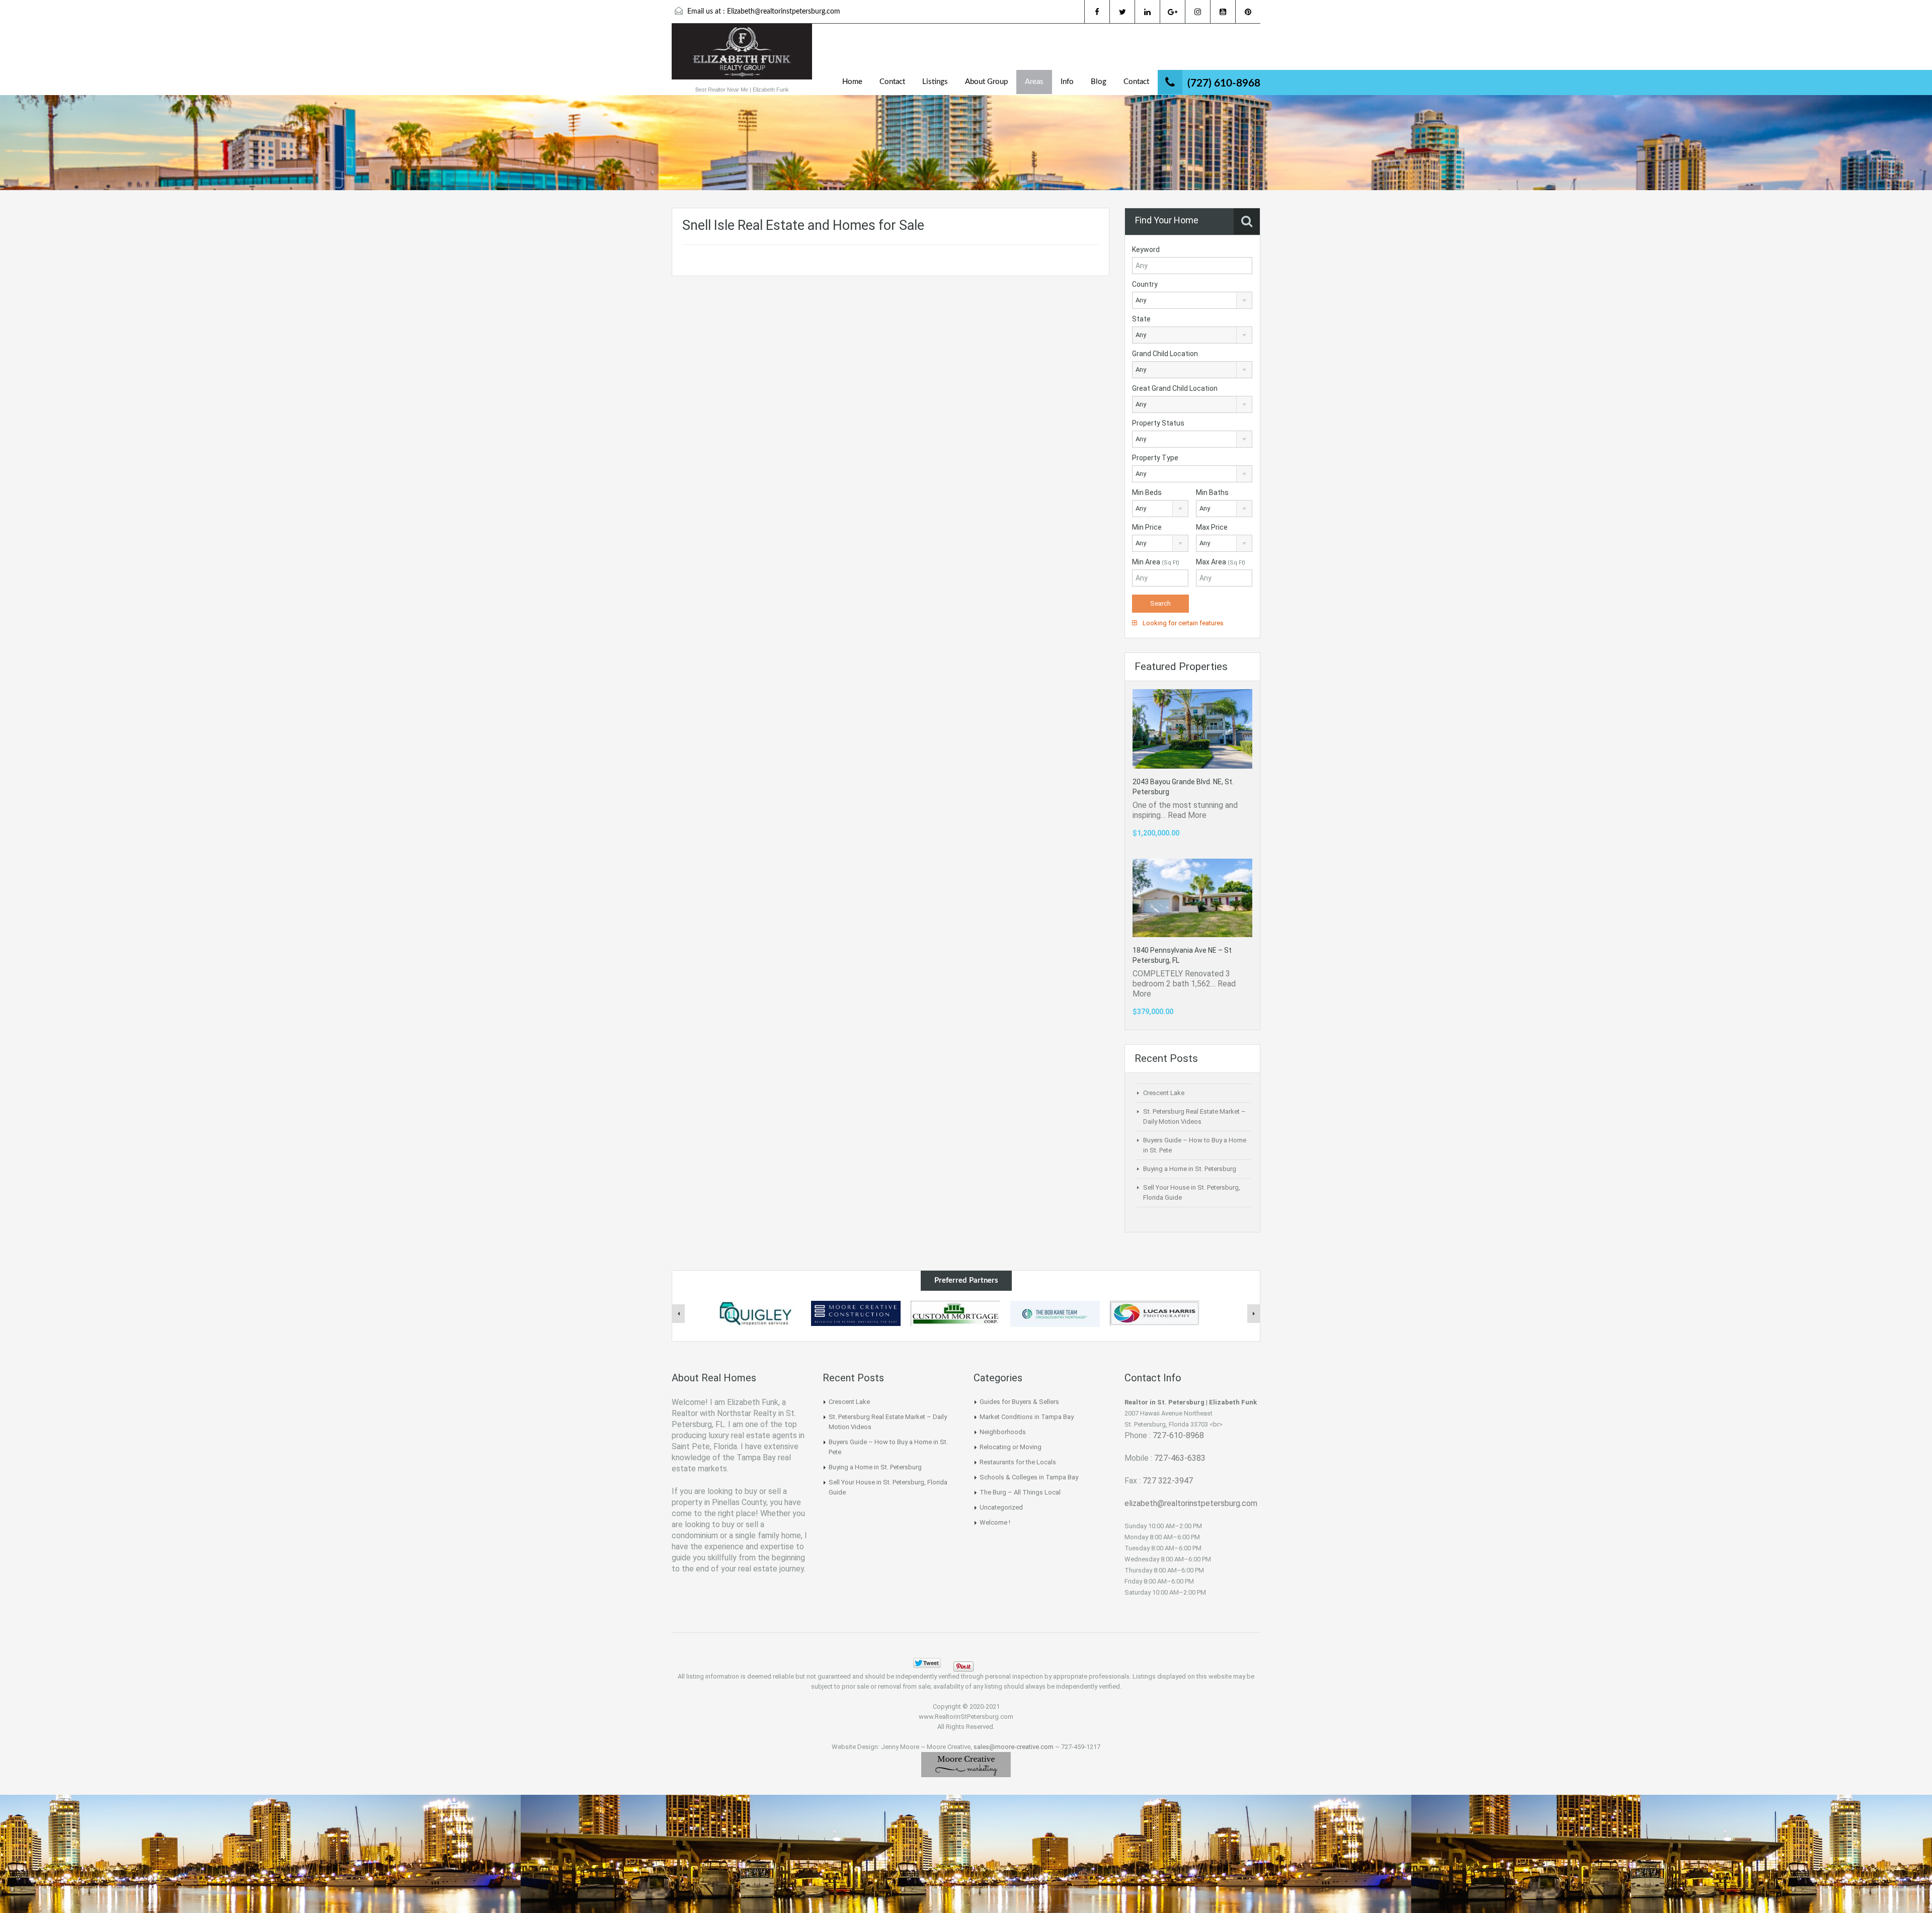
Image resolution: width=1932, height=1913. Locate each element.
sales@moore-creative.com (1014, 1747)
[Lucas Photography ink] (1155, 1313)
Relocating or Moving (1011, 1447)
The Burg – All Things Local (1020, 1492)
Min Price (1147, 527)
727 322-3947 (1168, 1481)
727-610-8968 (1178, 1435)
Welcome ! (995, 1522)
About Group (986, 82)
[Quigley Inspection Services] (756, 1313)
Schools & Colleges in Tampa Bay (1029, 1477)
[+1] (996, 1663)
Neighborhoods (1003, 1432)
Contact (892, 82)
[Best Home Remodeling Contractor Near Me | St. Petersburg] (856, 1313)
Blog (1099, 82)
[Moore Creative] (966, 1764)
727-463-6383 (1180, 1458)
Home (852, 82)
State (1141, 319)
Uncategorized (1001, 1507)
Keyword (1146, 249)
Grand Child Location (1165, 354)
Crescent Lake (1164, 1093)
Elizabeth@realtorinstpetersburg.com (784, 12)
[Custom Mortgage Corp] (955, 1313)
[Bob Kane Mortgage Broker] (1055, 1313)
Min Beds (1147, 492)
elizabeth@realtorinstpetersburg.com (1191, 1503)
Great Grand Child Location (1175, 388)
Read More (1187, 815)
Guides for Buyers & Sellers (1019, 1402)
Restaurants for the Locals (1018, 1462)
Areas (1034, 82)
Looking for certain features (1182, 623)
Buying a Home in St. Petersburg (1190, 1169)
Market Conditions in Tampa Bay (1027, 1417)
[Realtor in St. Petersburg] (742, 57)
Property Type (1155, 458)
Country (1145, 284)
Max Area (1221, 562)
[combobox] (1192, 300)
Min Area (1156, 562)
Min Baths (1212, 492)
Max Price (1212, 527)
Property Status (1158, 423)
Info (1067, 82)
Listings (935, 82)
